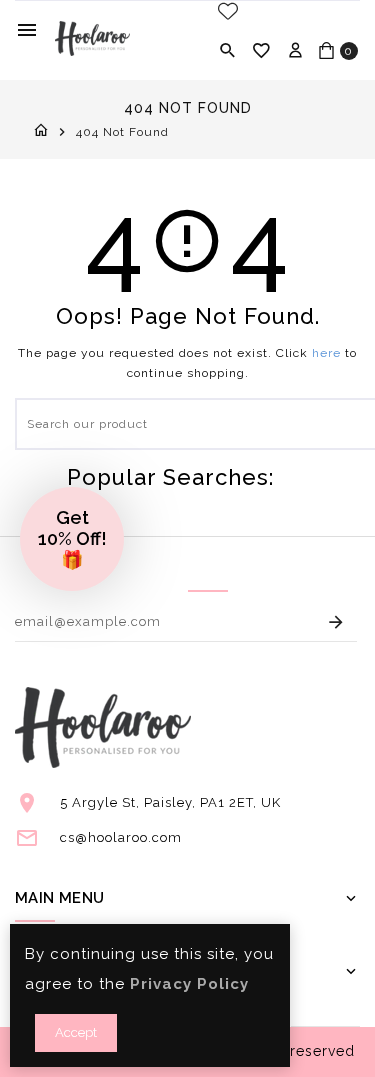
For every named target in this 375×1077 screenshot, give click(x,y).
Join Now (279, 638)
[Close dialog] (354, 468)
